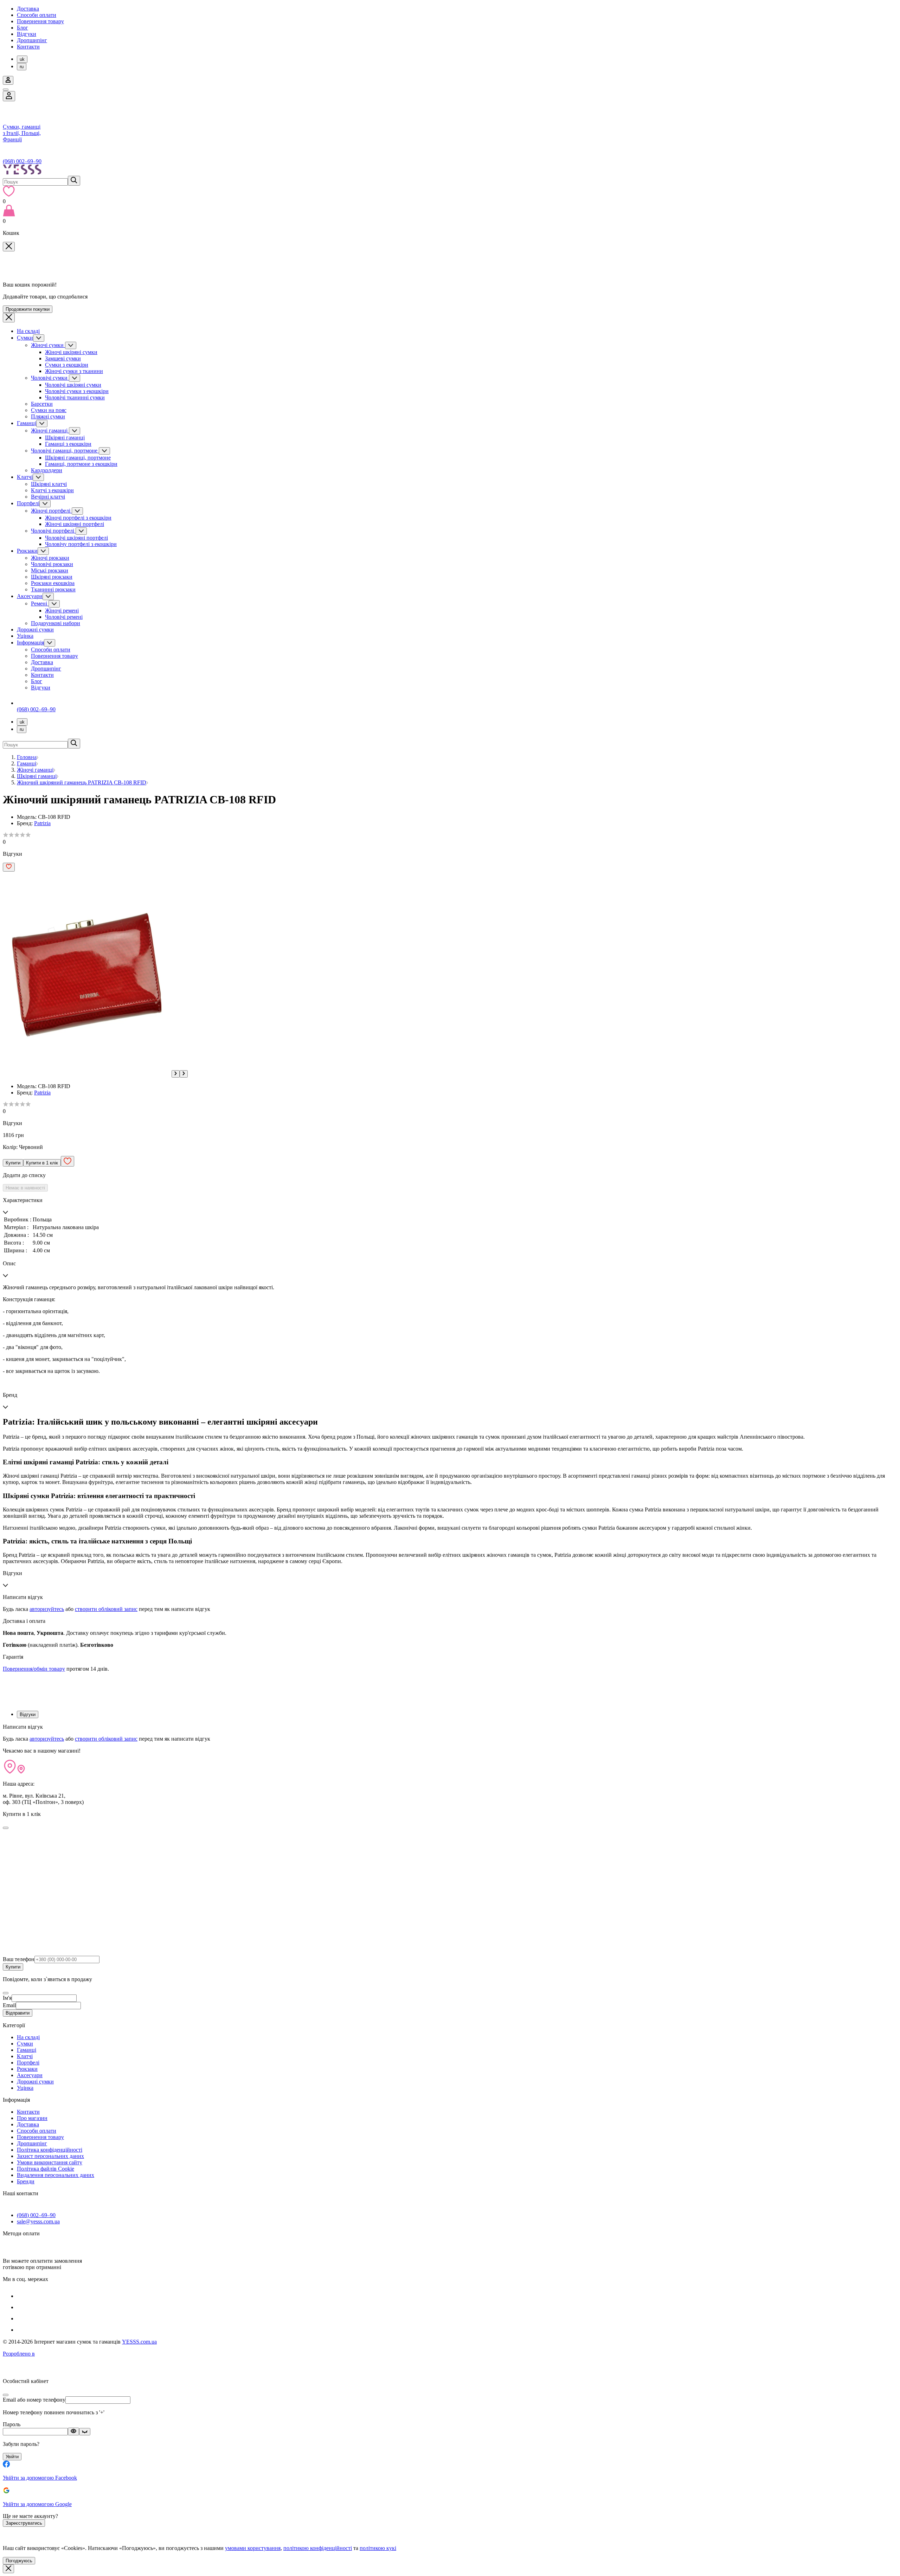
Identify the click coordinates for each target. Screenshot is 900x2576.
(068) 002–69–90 (22, 161)
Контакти (28, 47)
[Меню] (6, 90)
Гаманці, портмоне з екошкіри (81, 464)
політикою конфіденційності (318, 2548)
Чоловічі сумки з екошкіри (77, 391)
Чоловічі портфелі (53, 531)
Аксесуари (30, 596)
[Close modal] (6, 1828)
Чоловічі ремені (64, 617)
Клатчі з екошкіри (52, 490)
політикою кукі (378, 2548)
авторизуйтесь (47, 1609)
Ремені (40, 603)
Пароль (12, 2424)
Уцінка (25, 636)
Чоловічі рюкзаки (52, 564)
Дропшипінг (32, 40)
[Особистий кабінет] (9, 96)
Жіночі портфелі (51, 511)
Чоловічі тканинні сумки (75, 397)
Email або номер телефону (34, 2400)
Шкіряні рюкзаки (52, 577)
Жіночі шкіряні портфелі (75, 524)
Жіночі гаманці (50, 431)
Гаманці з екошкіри (68, 444)
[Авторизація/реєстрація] (8, 80)
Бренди (26, 2181)
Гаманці (27, 423)
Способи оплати (37, 15)
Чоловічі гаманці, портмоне (65, 451)
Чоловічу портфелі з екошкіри (81, 544)
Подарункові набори (56, 623)
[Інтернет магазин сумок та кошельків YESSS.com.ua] (450, 170)
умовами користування (253, 2548)
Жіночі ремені (62, 611)
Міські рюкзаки (50, 570)
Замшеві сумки (63, 358)
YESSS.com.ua (139, 2342)
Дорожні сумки (35, 629)
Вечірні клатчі (48, 497)
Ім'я (7, 1998)
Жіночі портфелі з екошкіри (78, 518)
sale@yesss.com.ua (38, 2221)
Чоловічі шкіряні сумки (73, 385)
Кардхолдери (47, 470)
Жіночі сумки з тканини (74, 371)
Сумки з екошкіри (67, 365)
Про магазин (32, 2118)
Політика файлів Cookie (46, 2169)
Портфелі (28, 503)
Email (9, 2005)
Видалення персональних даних (56, 2175)
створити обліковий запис (106, 1609)
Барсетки (42, 404)
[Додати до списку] (9, 867)
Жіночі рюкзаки (50, 558)
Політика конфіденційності (50, 2150)
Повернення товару (40, 21)
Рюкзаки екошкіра (53, 583)
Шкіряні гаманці (65, 438)
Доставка (28, 9)
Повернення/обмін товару (34, 1669)
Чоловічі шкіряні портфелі (76, 538)
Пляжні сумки (48, 416)
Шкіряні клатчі (49, 484)
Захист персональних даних (50, 2156)
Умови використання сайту (50, 2162)
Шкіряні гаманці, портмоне (78, 458)
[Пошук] (74, 181)
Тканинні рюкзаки (53, 589)
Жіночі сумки (48, 345)
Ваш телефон (19, 1959)
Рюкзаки (27, 551)
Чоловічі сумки (50, 378)
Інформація (30, 643)
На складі (28, 331)
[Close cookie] (8, 2569)
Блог (22, 28)
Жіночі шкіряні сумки (71, 352)
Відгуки (27, 34)
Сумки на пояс (49, 410)
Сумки (25, 338)
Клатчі (25, 477)
